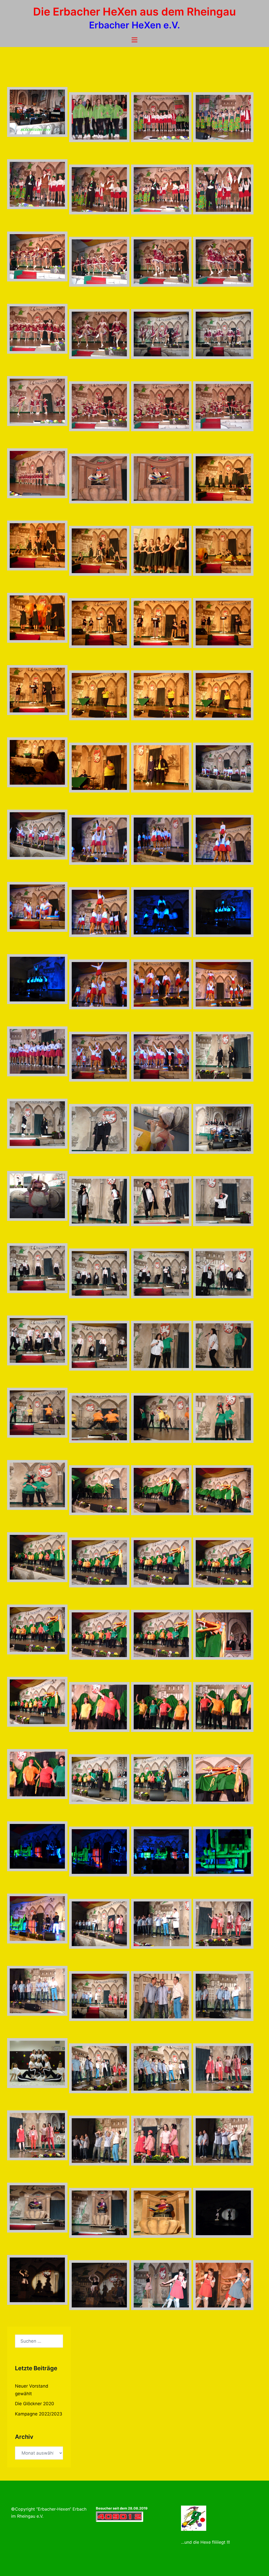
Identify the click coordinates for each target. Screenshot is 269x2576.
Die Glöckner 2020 (35, 2404)
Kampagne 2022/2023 (39, 2414)
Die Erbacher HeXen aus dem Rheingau (134, 12)
